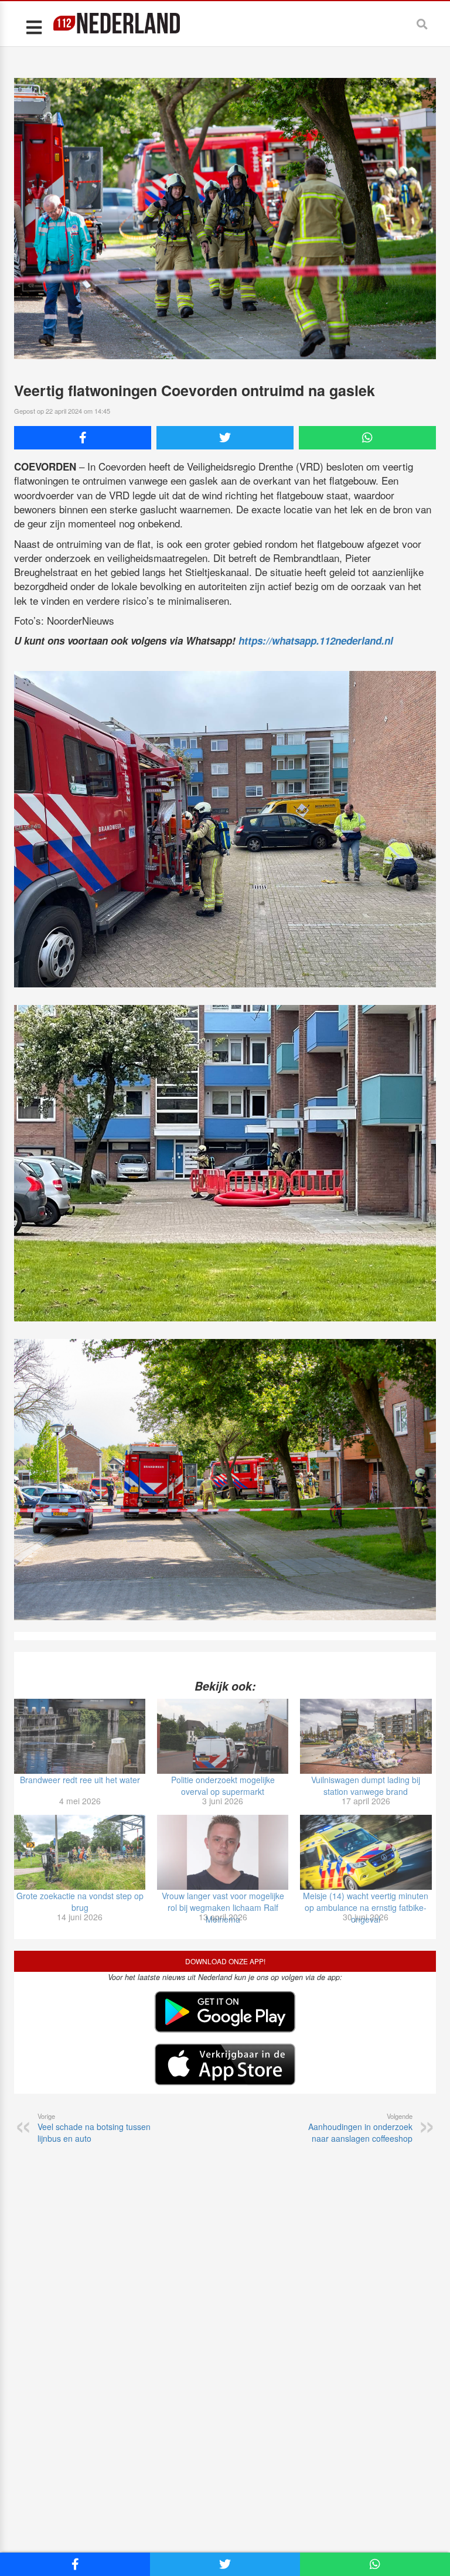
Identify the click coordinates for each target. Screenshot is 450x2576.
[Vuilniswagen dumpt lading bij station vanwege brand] (366, 1736)
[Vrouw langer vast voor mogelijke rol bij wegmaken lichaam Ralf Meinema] (223, 1852)
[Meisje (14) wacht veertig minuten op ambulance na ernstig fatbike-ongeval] (366, 1852)
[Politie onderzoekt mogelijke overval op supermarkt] (223, 1736)
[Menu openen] (34, 27)
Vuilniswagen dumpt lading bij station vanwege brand (366, 1786)
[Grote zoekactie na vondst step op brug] (80, 1852)
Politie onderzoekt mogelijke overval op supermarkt (223, 1786)
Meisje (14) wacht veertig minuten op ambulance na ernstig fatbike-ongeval (366, 1907)
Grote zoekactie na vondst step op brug (80, 1902)
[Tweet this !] (225, 438)
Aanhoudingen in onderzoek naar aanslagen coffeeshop (360, 2128)
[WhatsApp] (367, 438)
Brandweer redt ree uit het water (80, 1780)
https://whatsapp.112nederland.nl (316, 640)
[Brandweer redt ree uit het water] (80, 1736)
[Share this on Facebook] (83, 438)
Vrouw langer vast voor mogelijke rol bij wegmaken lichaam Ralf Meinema (223, 1907)
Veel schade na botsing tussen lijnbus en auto (94, 2128)
